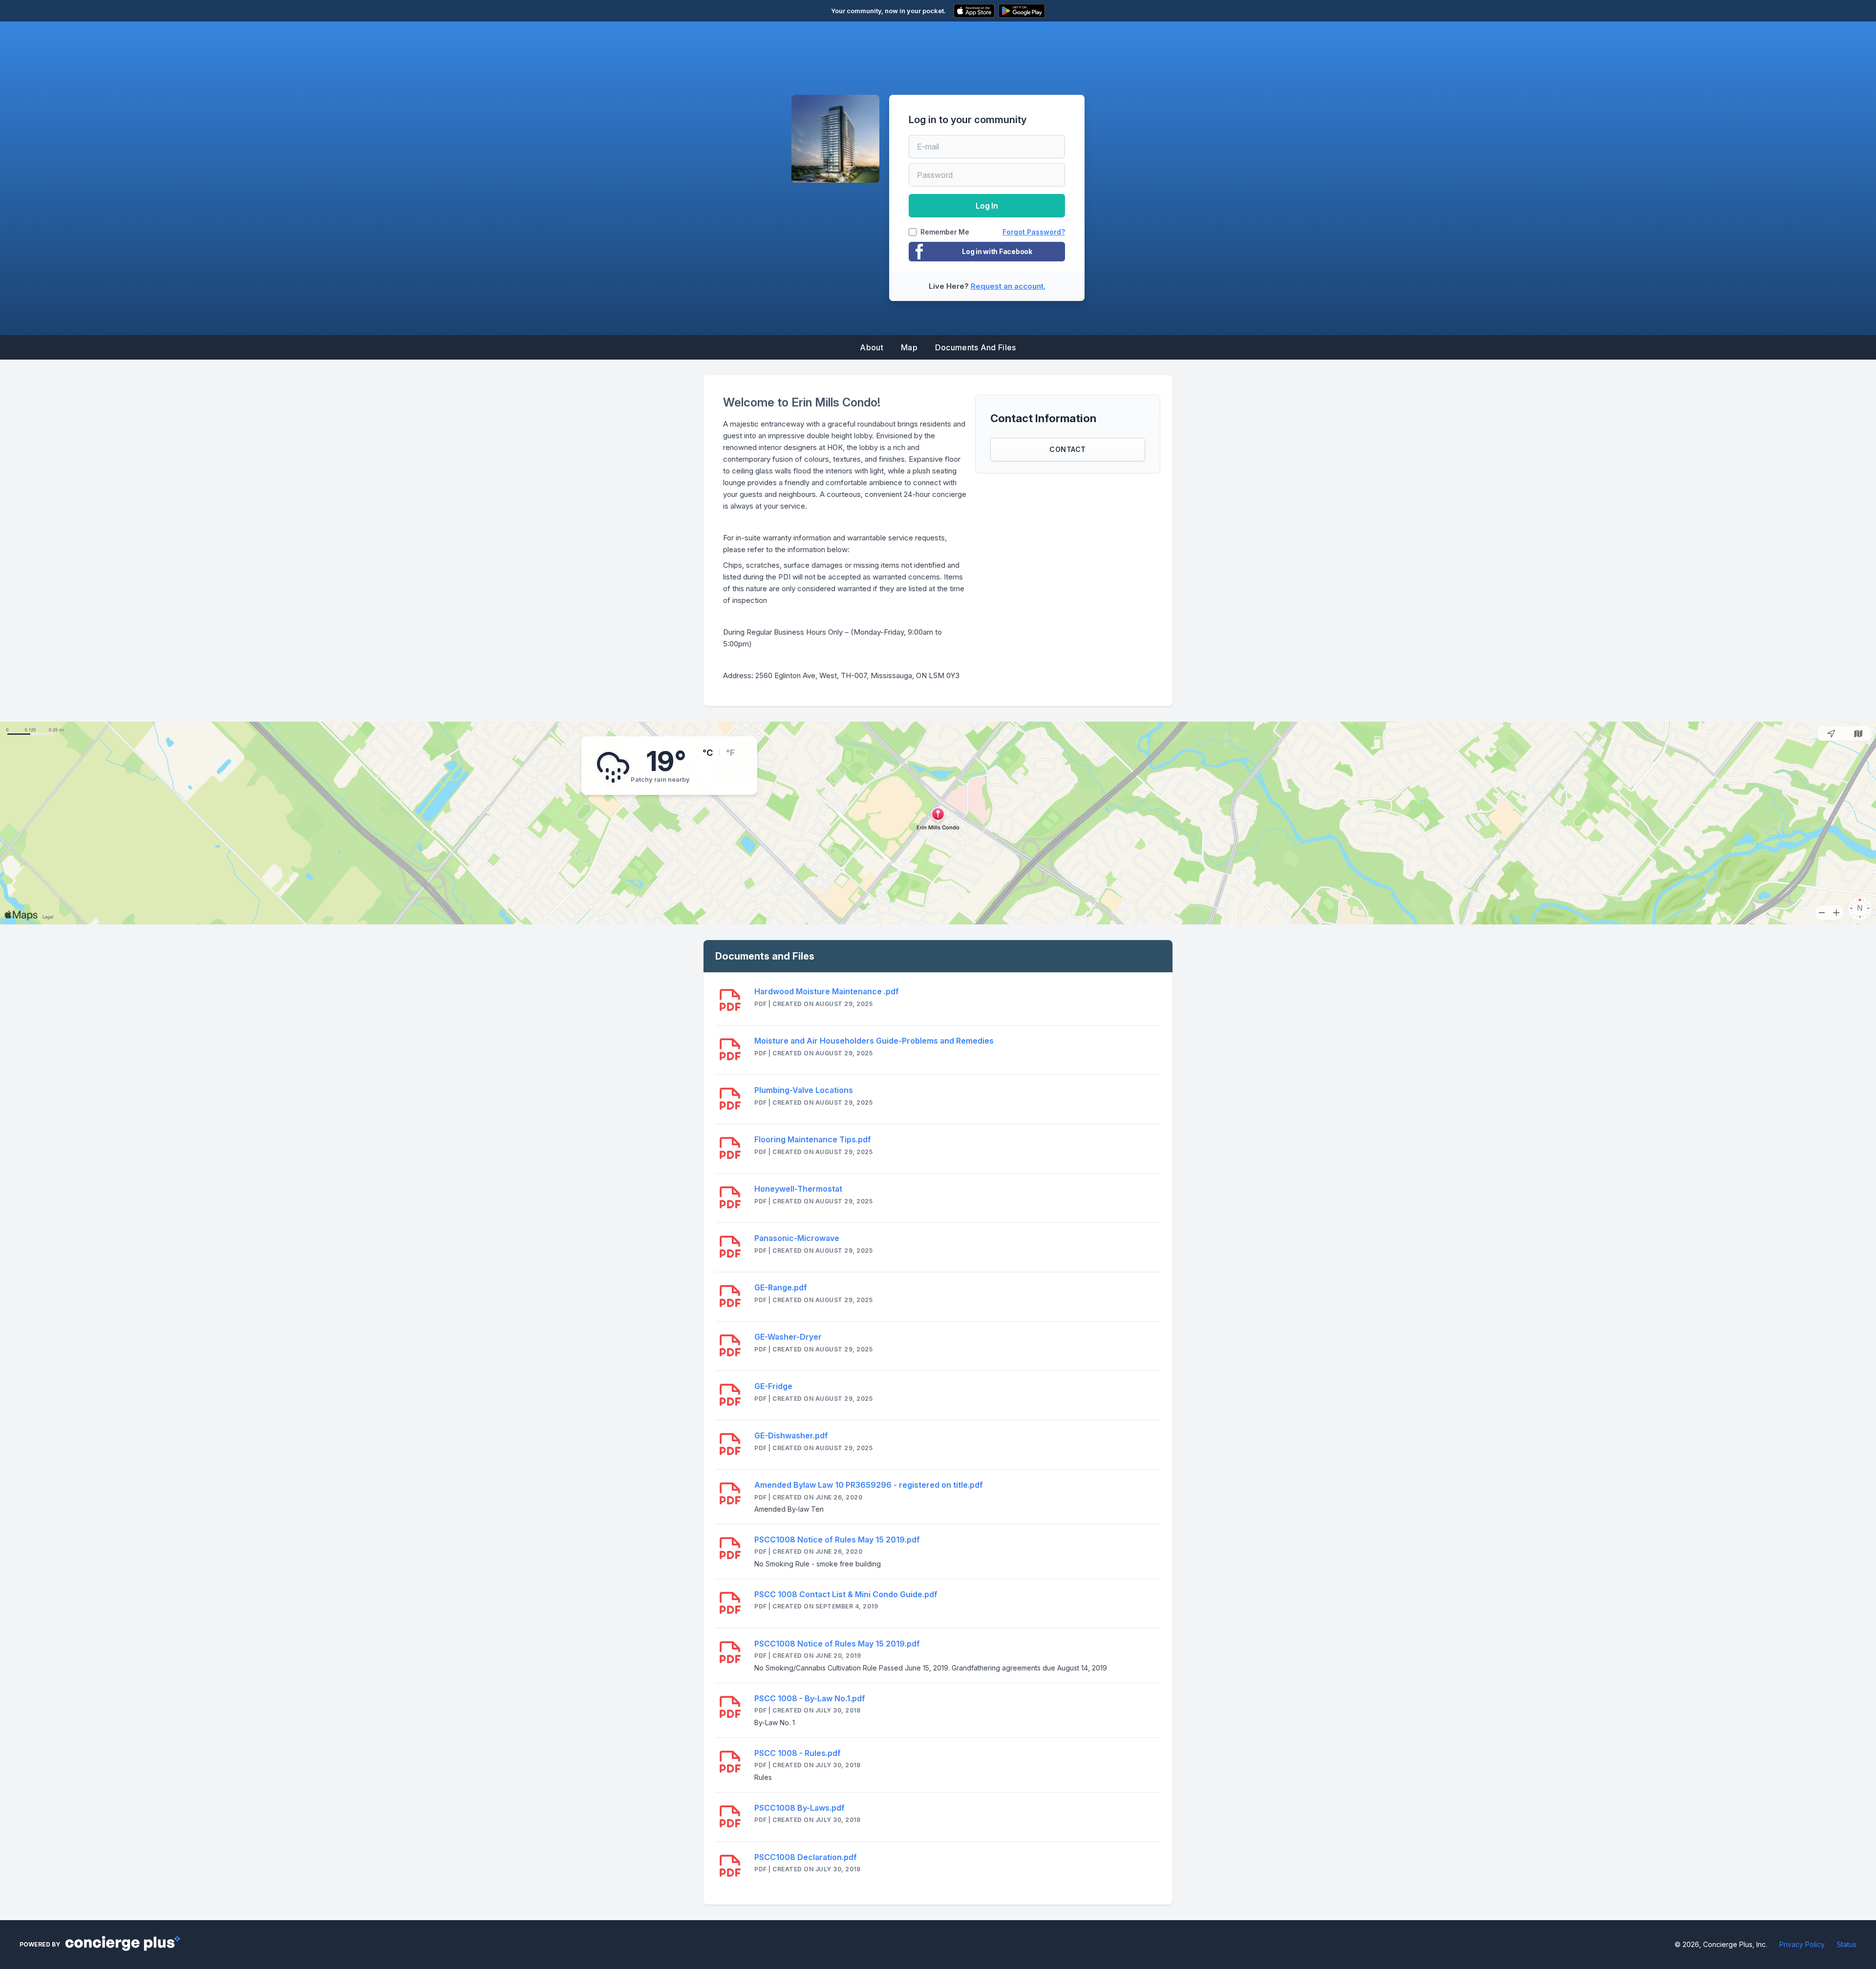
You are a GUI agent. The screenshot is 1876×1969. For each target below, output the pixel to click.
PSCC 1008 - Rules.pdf (798, 1753)
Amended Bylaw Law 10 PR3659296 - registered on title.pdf (869, 1485)
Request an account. (1008, 286)
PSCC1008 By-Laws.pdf (799, 1808)
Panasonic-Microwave (797, 1238)
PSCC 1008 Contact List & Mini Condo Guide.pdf (846, 1594)
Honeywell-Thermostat (798, 1189)
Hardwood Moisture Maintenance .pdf (827, 991)
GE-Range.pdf (781, 1287)
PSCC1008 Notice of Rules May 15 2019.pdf (837, 1540)
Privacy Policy (1802, 1944)
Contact (1068, 449)
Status (1847, 1944)
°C (708, 753)
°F (730, 753)
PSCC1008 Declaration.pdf (806, 1857)
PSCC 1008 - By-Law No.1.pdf (810, 1698)
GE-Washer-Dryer (788, 1337)
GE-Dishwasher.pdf (791, 1435)
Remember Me (945, 232)
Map (909, 347)
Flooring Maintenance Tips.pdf (813, 1139)
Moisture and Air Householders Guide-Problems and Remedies (874, 1041)
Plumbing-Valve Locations (804, 1090)
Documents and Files (976, 347)
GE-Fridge (773, 1386)
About (872, 347)
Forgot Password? (1034, 232)
